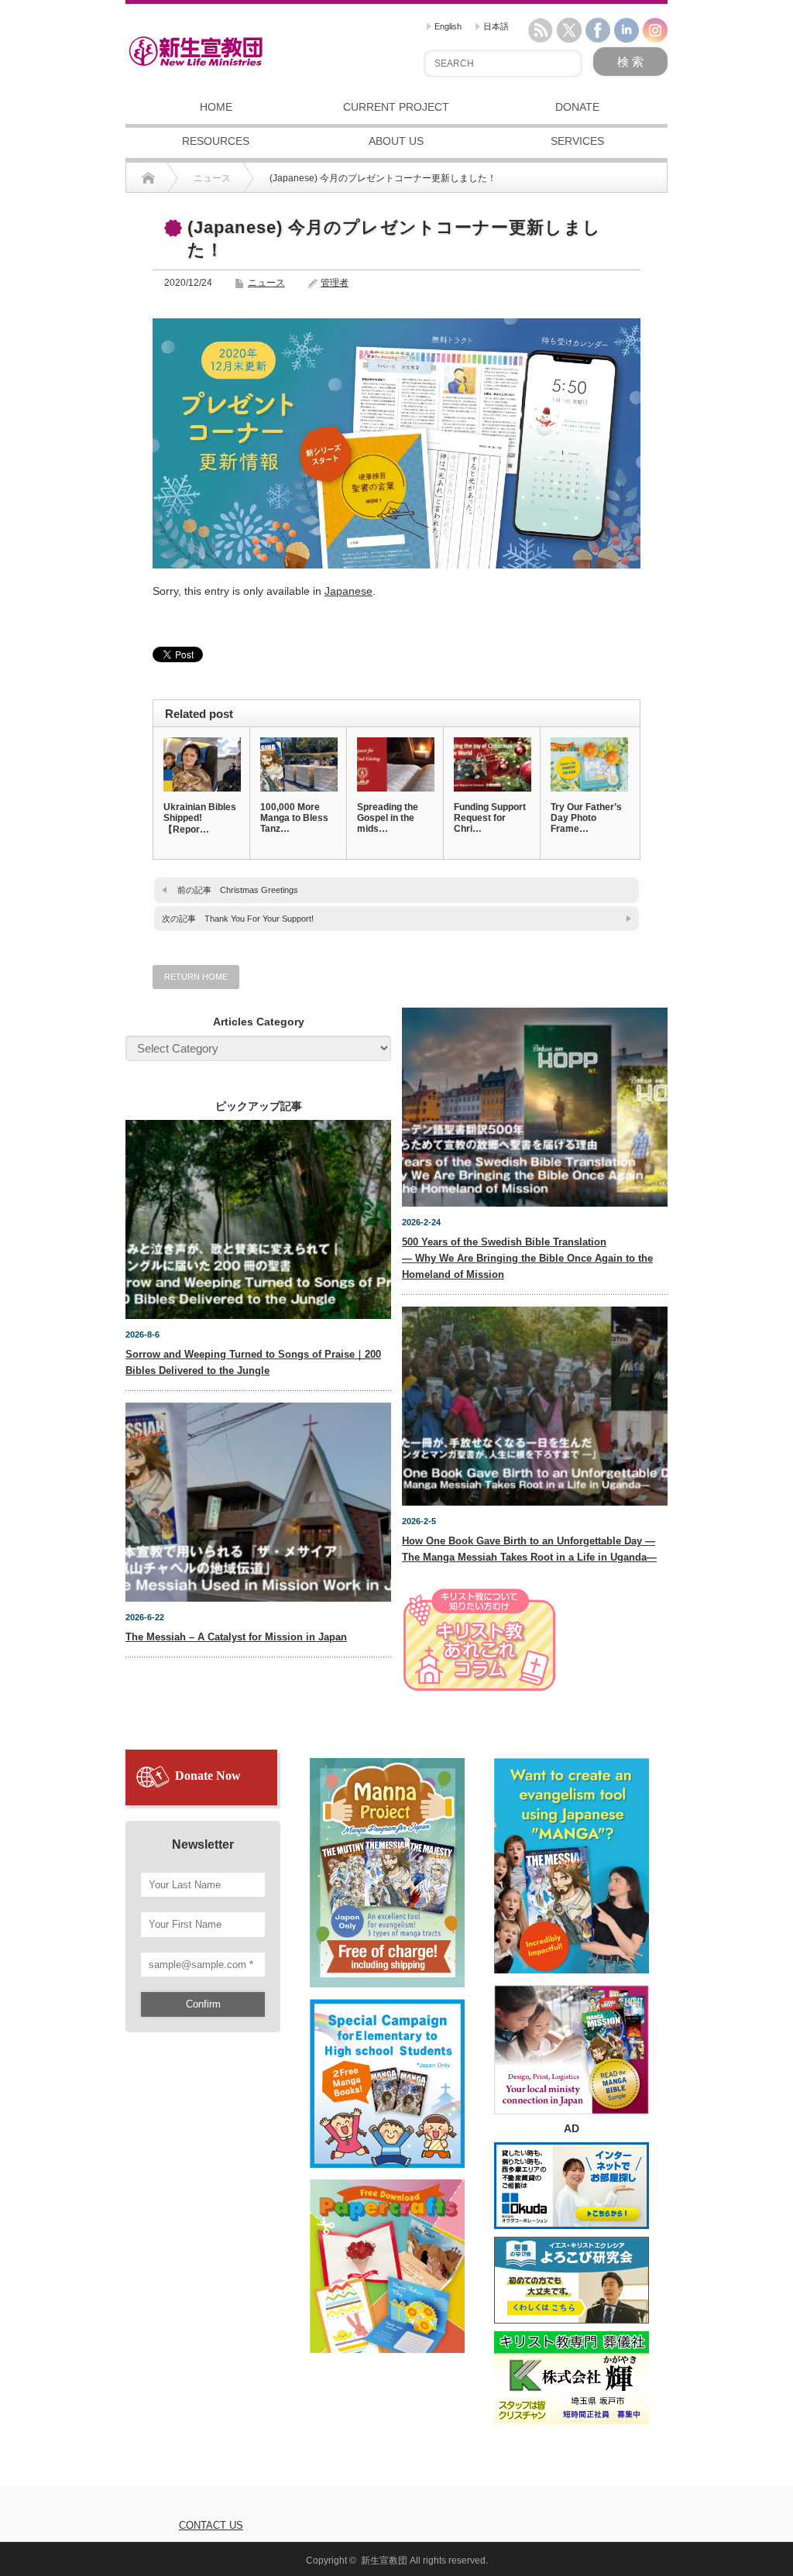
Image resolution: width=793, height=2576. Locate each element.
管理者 (335, 283)
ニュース (266, 283)
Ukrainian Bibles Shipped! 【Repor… (200, 818)
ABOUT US (396, 141)
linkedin (627, 30)
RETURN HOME (196, 977)
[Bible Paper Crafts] (387, 2259)
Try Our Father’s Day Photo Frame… (586, 818)
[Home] (148, 178)
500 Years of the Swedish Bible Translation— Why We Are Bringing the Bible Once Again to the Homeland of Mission (527, 1258)
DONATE (577, 107)
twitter (569, 30)
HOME (216, 107)
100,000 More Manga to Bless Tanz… (294, 818)
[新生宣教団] (196, 51)
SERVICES (577, 141)
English (447, 26)
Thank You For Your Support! (259, 919)
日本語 (495, 26)
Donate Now (208, 1776)
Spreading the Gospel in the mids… (388, 818)
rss (541, 30)
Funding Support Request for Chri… (490, 818)
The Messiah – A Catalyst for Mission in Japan (236, 1637)
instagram (655, 30)
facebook (598, 30)
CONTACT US (211, 2525)
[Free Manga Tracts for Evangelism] (387, 1866)
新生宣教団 (384, 2561)
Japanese (348, 591)
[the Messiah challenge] (387, 2076)
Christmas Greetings (259, 890)
